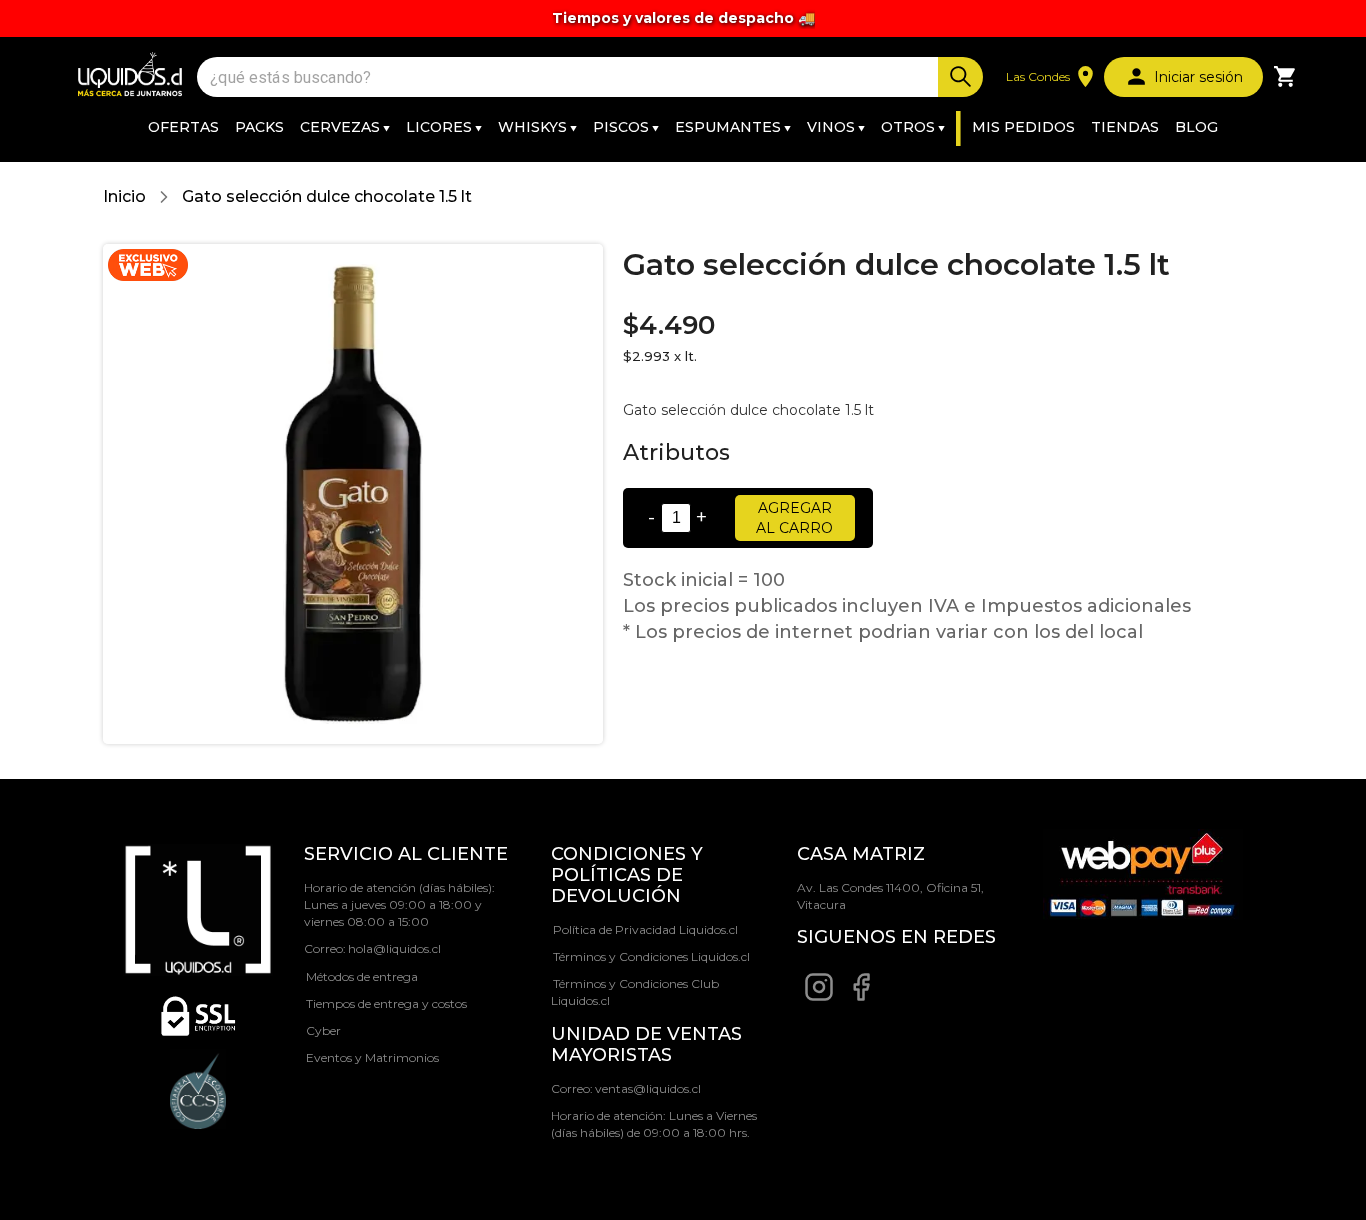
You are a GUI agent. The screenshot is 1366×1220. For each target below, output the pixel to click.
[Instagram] (819, 997)
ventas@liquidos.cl (648, 1088)
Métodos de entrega (362, 976)
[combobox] (570, 77)
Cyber (323, 1030)
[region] (683, 18)
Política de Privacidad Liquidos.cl (645, 929)
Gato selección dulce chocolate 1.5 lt (327, 196)
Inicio (124, 196)
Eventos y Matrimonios (372, 1057)
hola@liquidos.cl (394, 948)
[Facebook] (861, 997)
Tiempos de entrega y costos (386, 1003)
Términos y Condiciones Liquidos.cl (651, 956)
